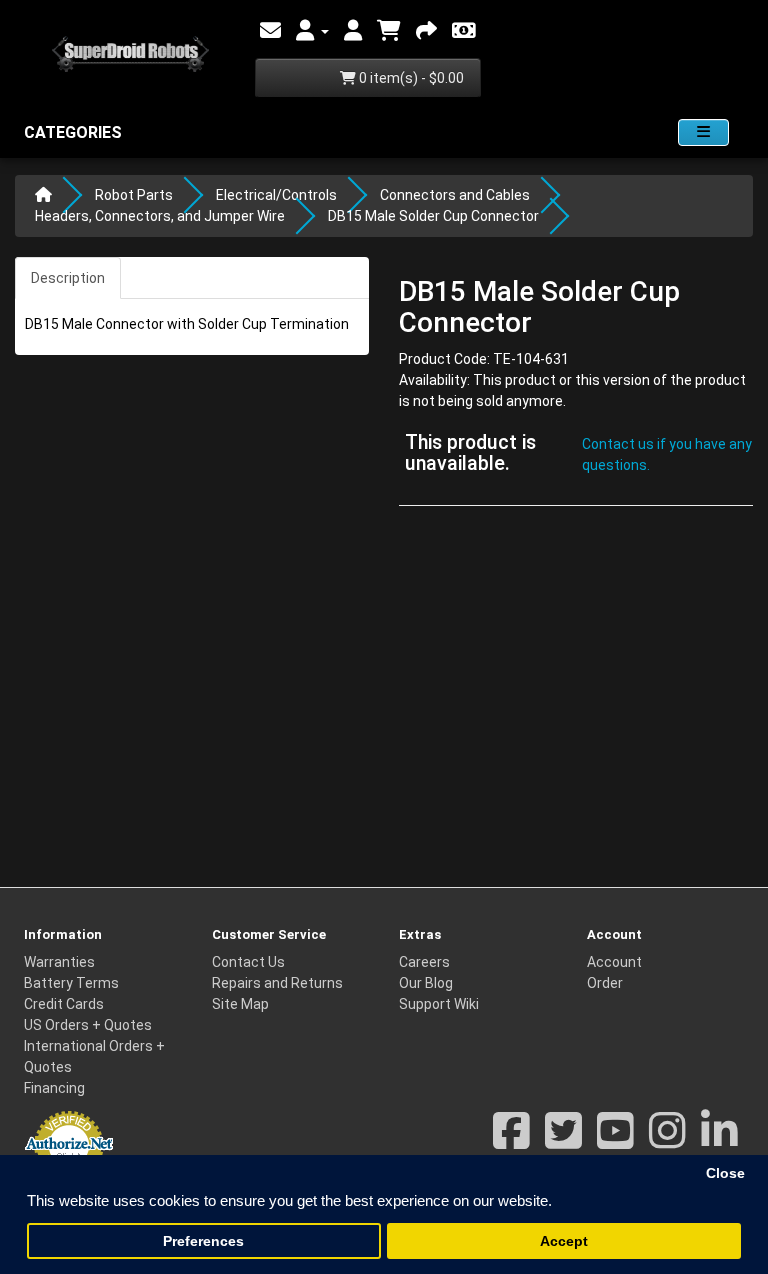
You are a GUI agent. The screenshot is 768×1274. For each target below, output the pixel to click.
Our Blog (426, 983)
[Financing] (464, 31)
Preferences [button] (203, 1241)
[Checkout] (426, 31)
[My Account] (312, 31)
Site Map (240, 1004)
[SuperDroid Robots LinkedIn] (719, 1141)
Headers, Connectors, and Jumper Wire (160, 216)
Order (605, 983)
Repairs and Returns (277, 983)
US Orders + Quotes (88, 1025)
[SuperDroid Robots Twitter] (563, 1141)
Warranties (59, 962)
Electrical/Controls (276, 195)
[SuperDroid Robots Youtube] (615, 1141)
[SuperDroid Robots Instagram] (667, 1141)
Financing (54, 1088)
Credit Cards (64, 1004)
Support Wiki (439, 1004)
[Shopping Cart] (389, 31)
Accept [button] (564, 1241)
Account (614, 962)
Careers (424, 962)
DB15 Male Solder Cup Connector (433, 216)
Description (68, 278)
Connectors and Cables (455, 195)
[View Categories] (703, 132)
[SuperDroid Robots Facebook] (511, 1141)
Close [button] (725, 1173)
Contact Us (248, 962)
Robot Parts (134, 195)
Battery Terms (71, 983)
